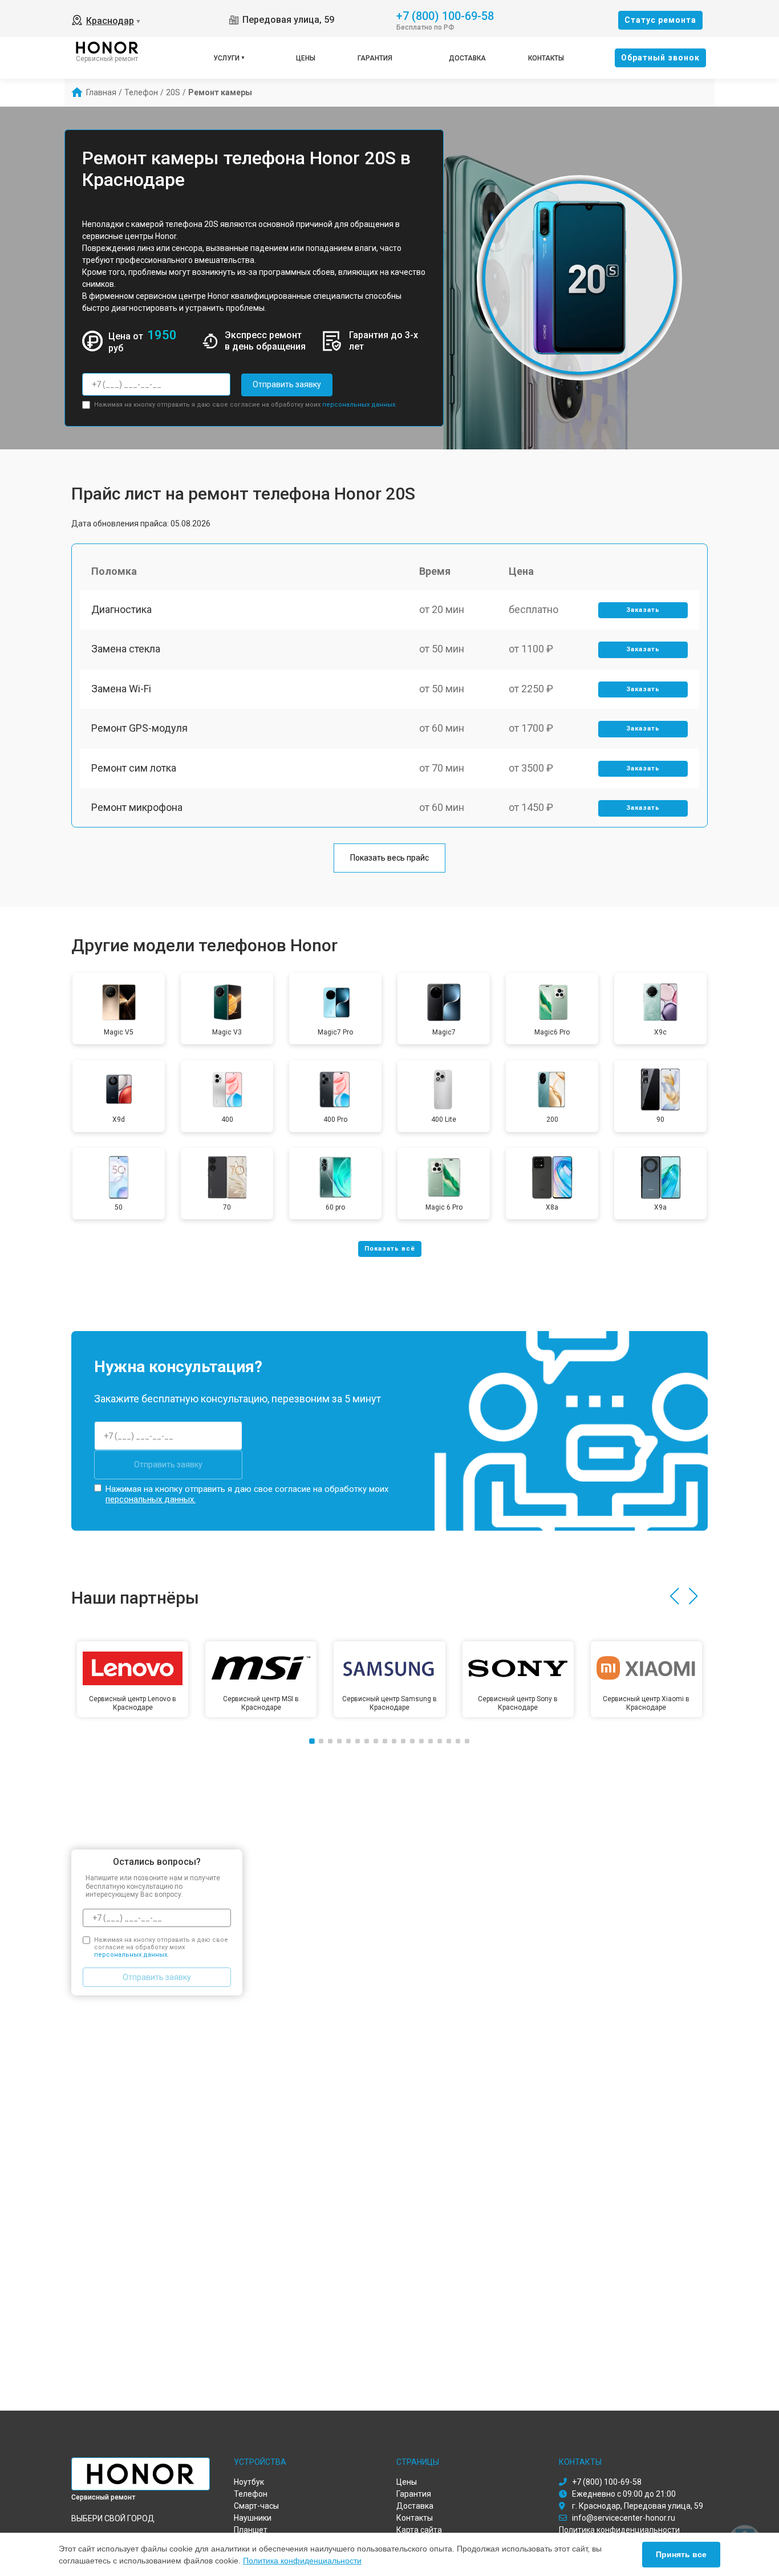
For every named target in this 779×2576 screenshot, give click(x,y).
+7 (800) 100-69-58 (445, 15)
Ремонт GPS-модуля (139, 728)
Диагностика (121, 609)
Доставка (467, 58)
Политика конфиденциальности (302, 2561)
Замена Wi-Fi (121, 689)
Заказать (643, 610)
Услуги (226, 58)
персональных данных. (360, 405)
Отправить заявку (287, 384)
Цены (306, 58)
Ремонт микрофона (137, 807)
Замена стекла (126, 649)
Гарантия (375, 58)
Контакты (546, 58)
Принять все (681, 2554)
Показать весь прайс (389, 858)
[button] (674, 1596)
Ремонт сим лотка (134, 768)
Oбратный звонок (660, 58)
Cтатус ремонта (660, 20)
